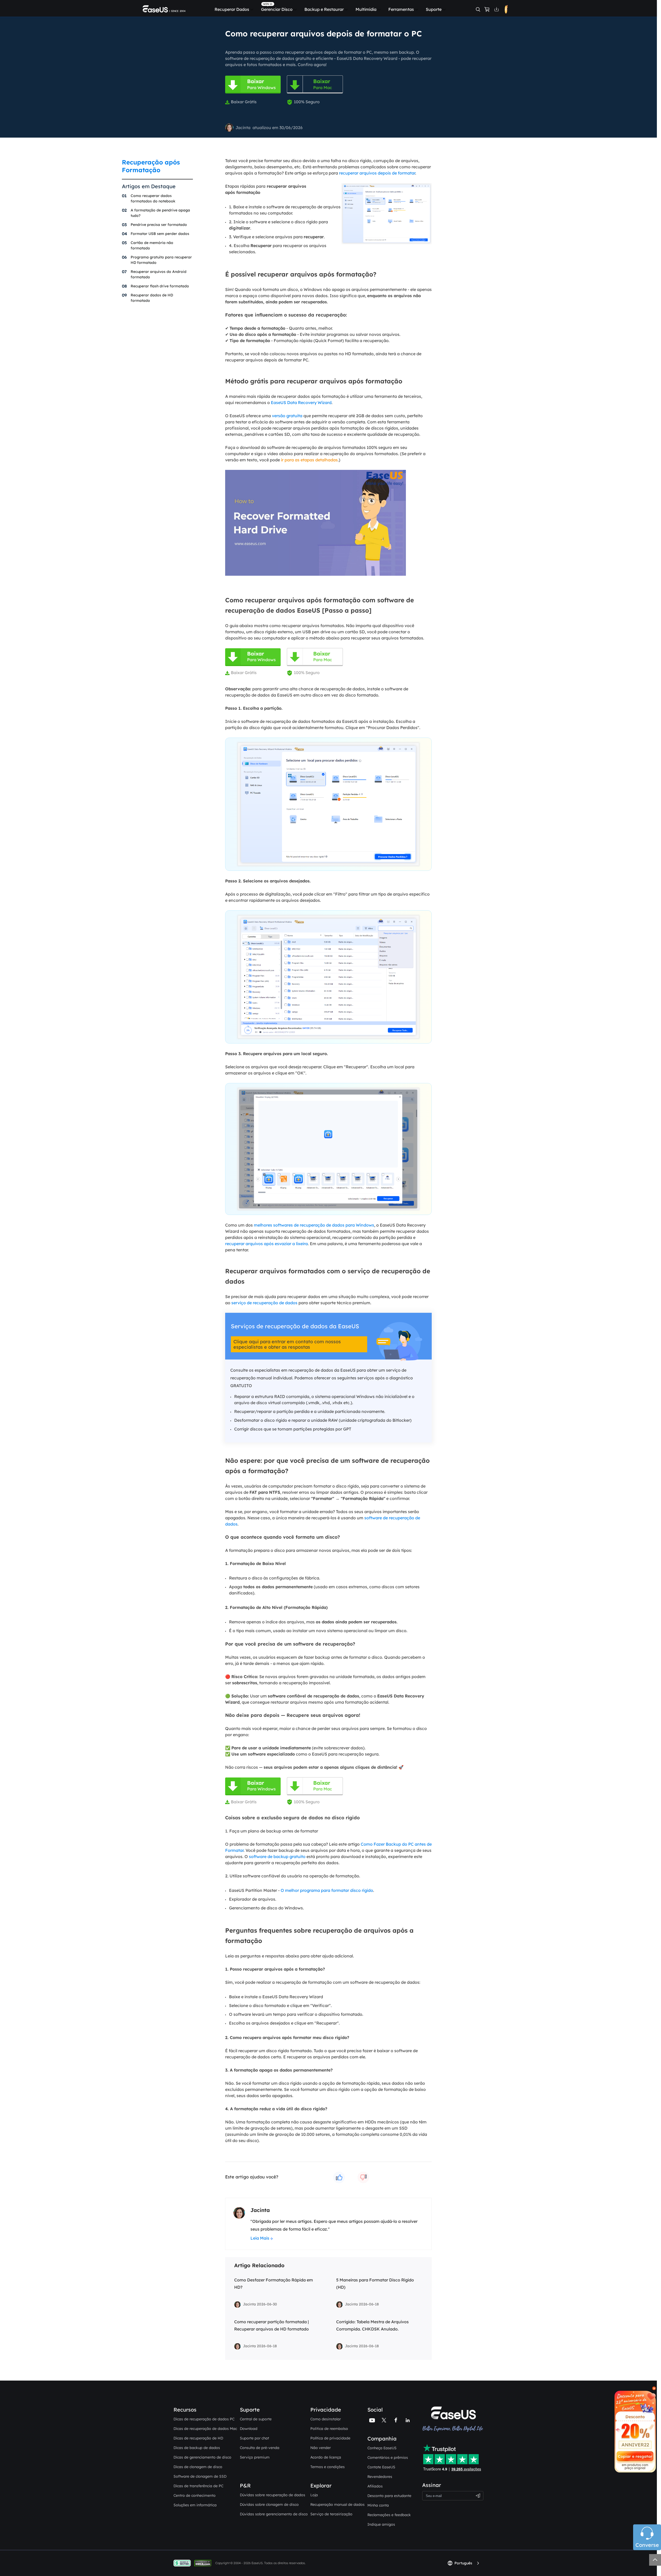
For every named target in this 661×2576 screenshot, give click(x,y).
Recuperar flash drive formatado (160, 286)
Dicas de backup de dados (197, 2448)
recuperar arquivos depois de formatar (377, 173)
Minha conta (378, 2505)
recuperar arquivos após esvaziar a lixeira (266, 1244)
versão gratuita (287, 416)
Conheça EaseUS (382, 2448)
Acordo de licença (326, 2457)
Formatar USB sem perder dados (160, 234)
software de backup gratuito (277, 1856)
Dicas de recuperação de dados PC (204, 2419)
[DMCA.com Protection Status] (204, 2563)
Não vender (321, 2448)
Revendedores (380, 2477)
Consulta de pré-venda (260, 2448)
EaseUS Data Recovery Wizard (301, 402)
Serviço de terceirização (331, 2514)
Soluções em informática (195, 2505)
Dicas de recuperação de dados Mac (205, 2429)
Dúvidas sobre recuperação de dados (273, 2495)
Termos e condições (328, 2467)
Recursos (185, 2410)
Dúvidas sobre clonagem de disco (269, 2504)
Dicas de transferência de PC (198, 2486)
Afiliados (375, 2486)
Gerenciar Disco (277, 9)
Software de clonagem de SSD (200, 2476)
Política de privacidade (330, 2438)
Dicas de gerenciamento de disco (202, 2457)
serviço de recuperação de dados (264, 1303)
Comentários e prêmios (388, 2458)
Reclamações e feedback (389, 2515)
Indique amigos (381, 2524)
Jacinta (243, 128)
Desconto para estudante (389, 2496)
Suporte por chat (254, 2438)
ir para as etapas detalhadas (309, 460)
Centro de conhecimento (195, 2495)
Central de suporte (256, 2419)
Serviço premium (255, 2457)
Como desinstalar (326, 2419)
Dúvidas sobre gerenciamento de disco (274, 2514)
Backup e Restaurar (324, 9)
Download (249, 2429)
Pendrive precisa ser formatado (159, 225)
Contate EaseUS (381, 2467)
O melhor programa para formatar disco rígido (327, 1890)
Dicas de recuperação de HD (198, 2438)
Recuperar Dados (232, 9)
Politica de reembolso (329, 2429)
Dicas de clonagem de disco (198, 2467)
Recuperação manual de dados (337, 2504)
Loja (314, 2495)
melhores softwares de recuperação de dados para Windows (314, 1225)
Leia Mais (260, 2238)
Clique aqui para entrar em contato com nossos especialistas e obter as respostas (287, 1344)
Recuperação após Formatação (151, 166)
